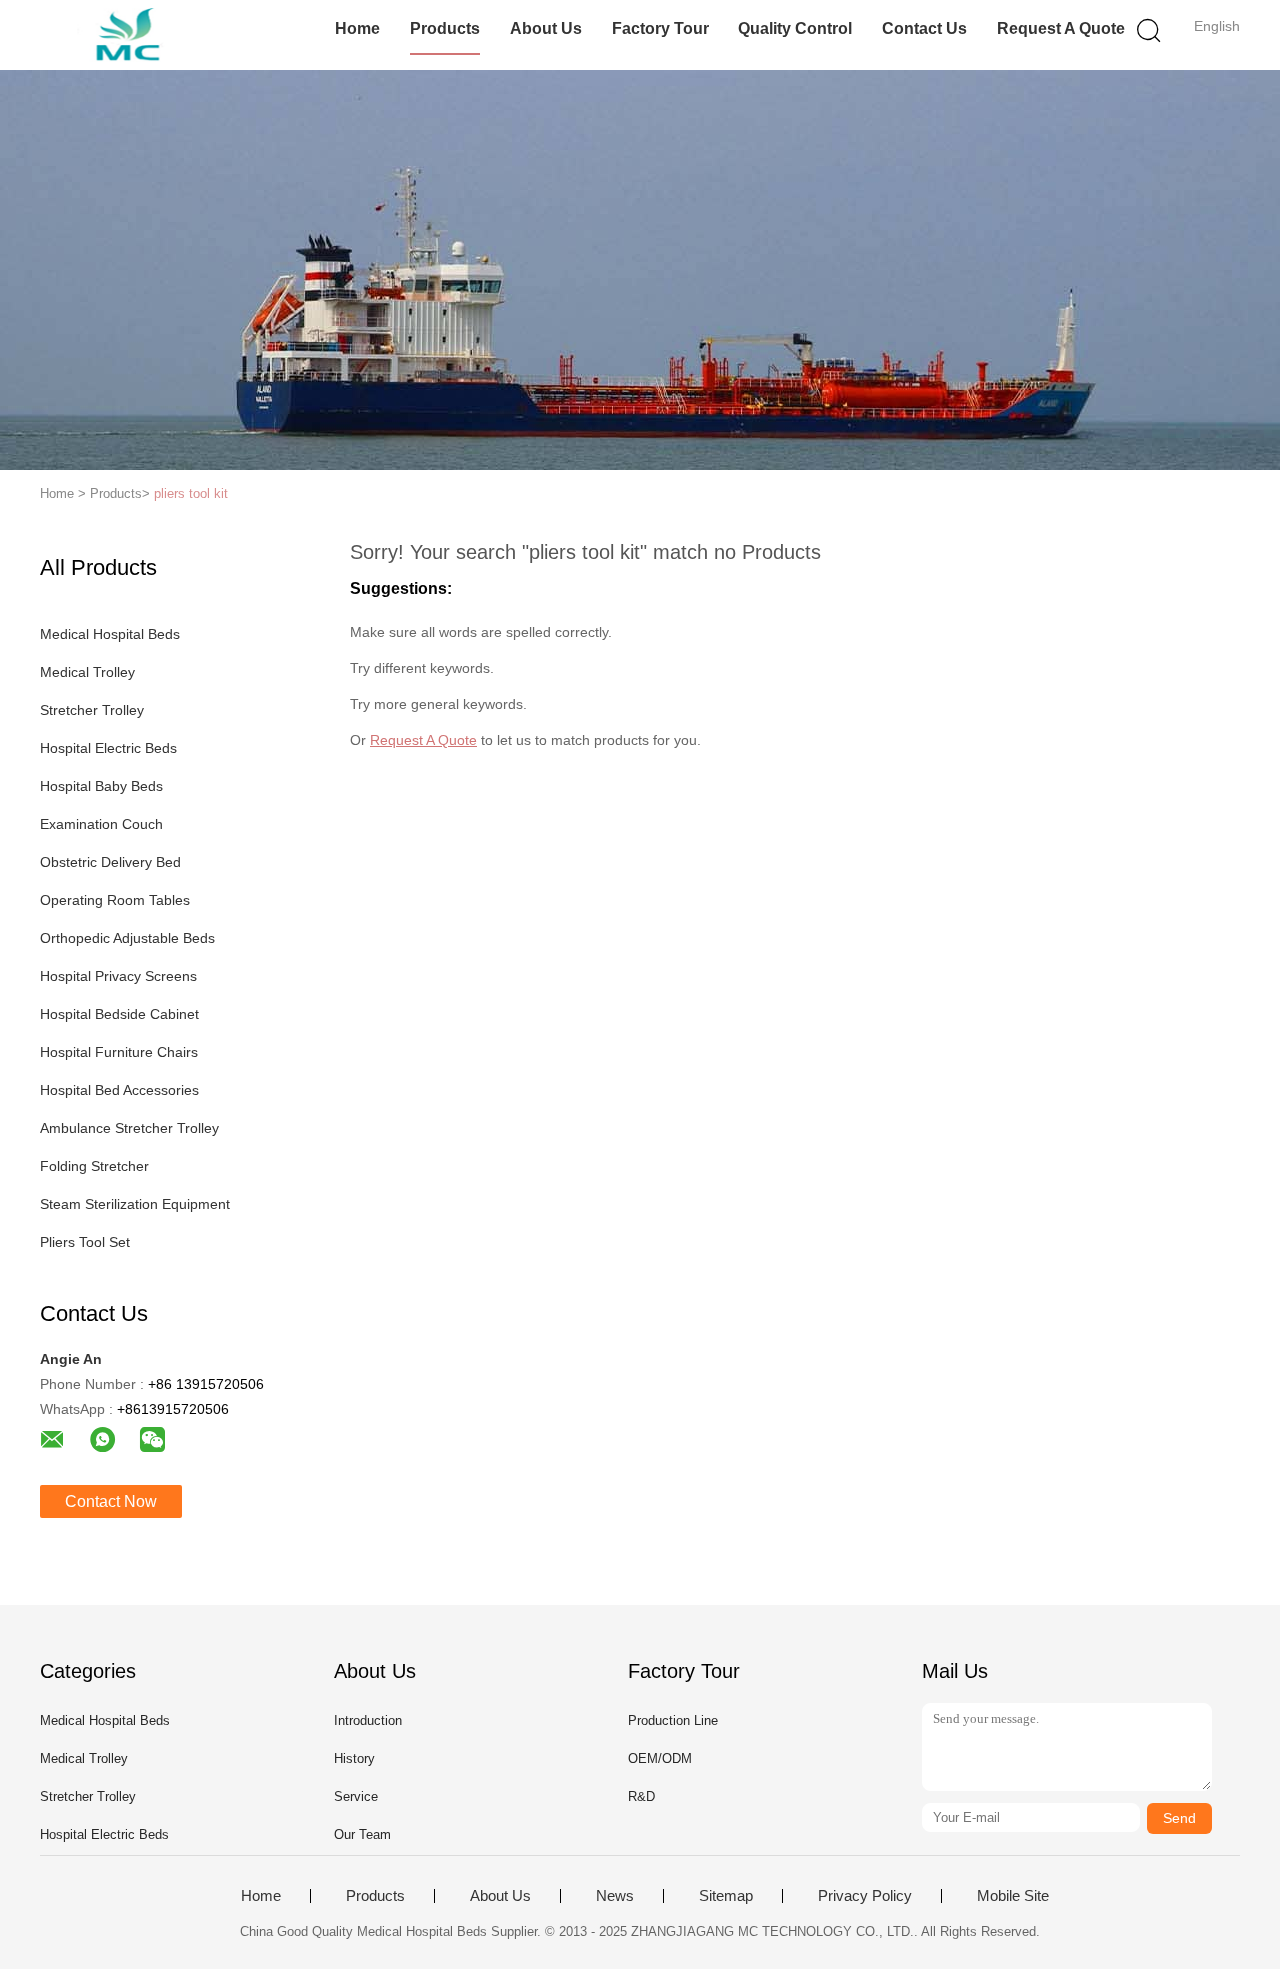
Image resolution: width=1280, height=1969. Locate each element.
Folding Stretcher (94, 1166)
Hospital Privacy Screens (118, 976)
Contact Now (111, 1501)
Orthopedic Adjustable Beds (127, 938)
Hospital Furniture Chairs (119, 1052)
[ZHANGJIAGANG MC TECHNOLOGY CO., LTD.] (137, 35)
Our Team (362, 1834)
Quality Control (795, 28)
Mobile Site (1013, 1896)
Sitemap (726, 1896)
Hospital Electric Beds (108, 748)
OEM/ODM (660, 1758)
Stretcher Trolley (92, 710)
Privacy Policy (865, 1896)
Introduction (368, 1720)
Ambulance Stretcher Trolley (129, 1128)
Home (357, 28)
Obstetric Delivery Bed (110, 862)
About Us (546, 28)
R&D (641, 1796)
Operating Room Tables (115, 900)
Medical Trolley (87, 672)
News (615, 1896)
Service (356, 1796)
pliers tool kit (191, 493)
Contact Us (924, 28)
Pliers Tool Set (85, 1242)
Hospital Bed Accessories (119, 1090)
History (354, 1758)
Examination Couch (101, 824)
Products (445, 28)
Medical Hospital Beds (110, 634)
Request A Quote (1061, 28)
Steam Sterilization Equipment (135, 1204)
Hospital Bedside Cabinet (119, 1014)
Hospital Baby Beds (101, 786)
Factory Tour (660, 28)
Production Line (673, 1720)
